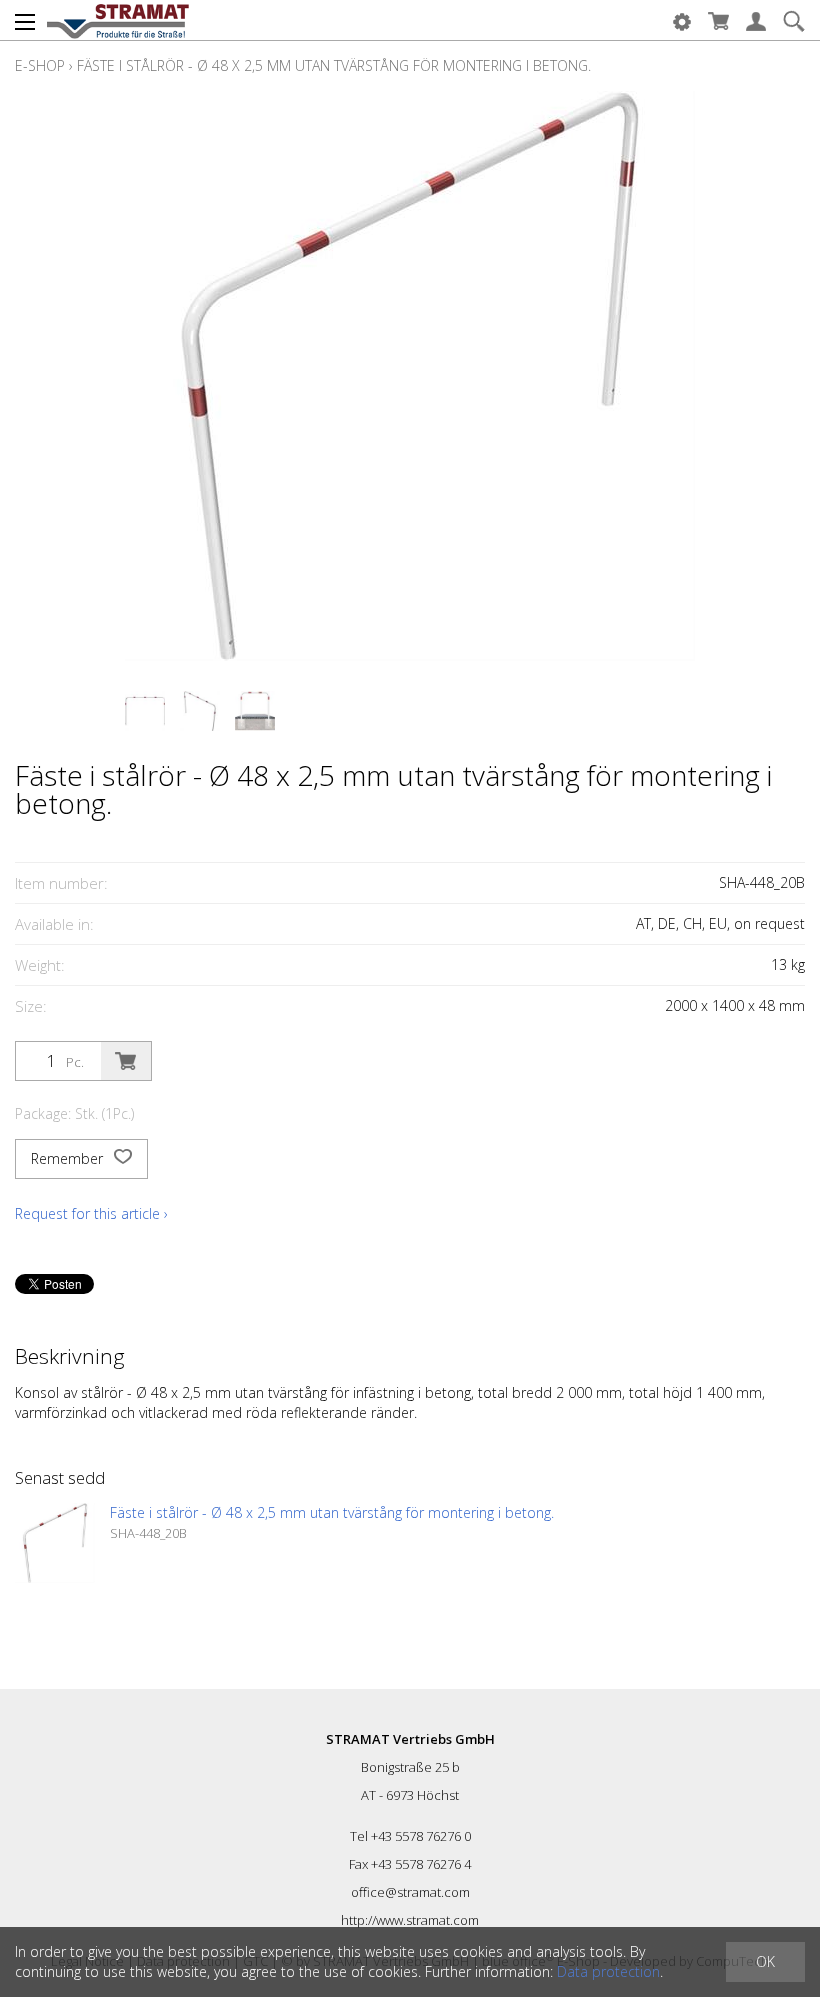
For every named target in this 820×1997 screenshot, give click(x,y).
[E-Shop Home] (118, 20)
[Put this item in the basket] (126, 1061)
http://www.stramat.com (410, 1920)
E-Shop (40, 65)
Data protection (608, 1971)
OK (765, 1961)
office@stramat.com (410, 1892)
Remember (69, 1158)
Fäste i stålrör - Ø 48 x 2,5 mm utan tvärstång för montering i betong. (334, 65)
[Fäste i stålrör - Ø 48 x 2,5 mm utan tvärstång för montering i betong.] (55, 1543)
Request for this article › (91, 1213)
